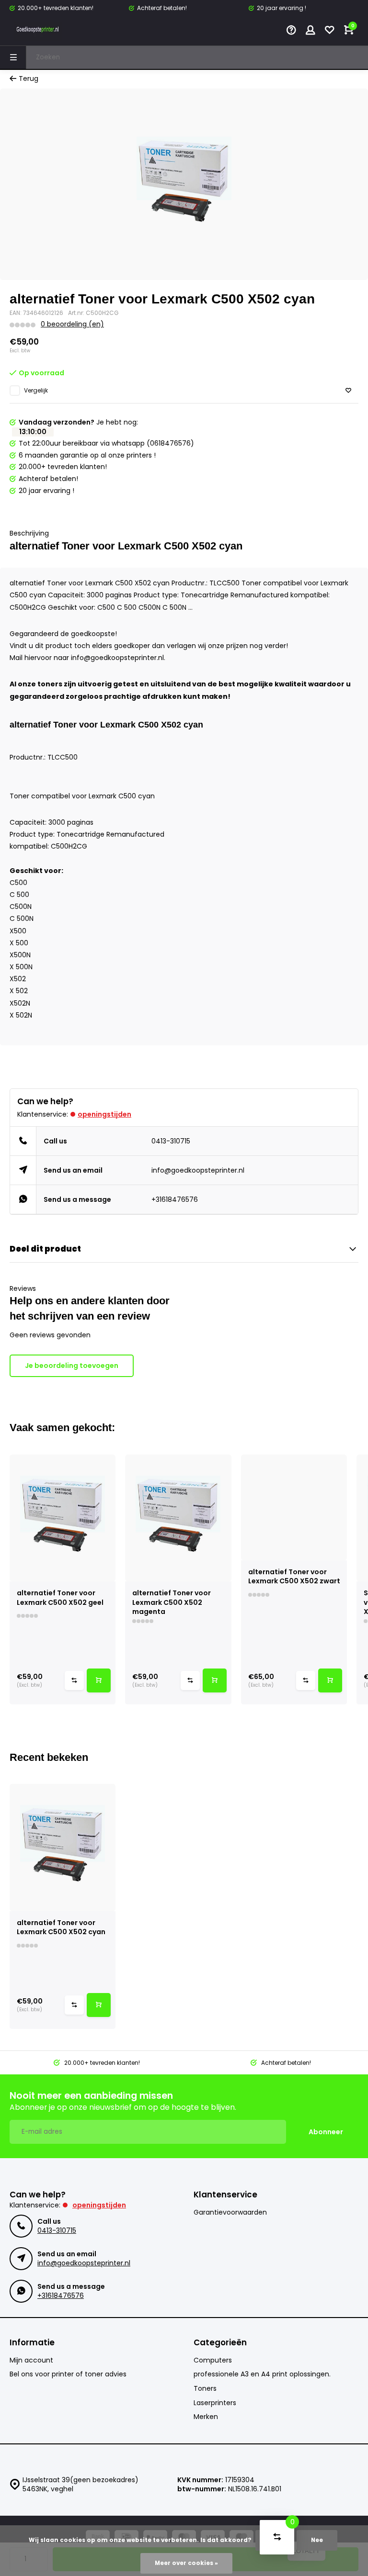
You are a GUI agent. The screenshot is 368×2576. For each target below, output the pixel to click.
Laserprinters (215, 2403)
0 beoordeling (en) (72, 324)
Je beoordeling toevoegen (72, 1366)
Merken (206, 2417)
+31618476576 (175, 1199)
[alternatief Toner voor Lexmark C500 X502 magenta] (178, 1518)
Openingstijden (104, 1114)
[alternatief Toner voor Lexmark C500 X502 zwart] (294, 1507)
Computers (213, 2360)
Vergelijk (36, 391)
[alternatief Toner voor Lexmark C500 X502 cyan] (63, 1848)
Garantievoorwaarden (230, 2212)
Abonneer (326, 2132)
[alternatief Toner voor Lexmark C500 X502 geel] (63, 1518)
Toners (205, 2389)
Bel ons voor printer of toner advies (68, 2374)
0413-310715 (171, 1141)
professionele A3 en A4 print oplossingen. (262, 2374)
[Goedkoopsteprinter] (38, 31)
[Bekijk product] (99, 1680)
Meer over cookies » (186, 2563)
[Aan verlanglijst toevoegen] (348, 391)
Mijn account (31, 2360)
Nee (317, 2540)
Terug (29, 79)
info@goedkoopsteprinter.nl (198, 1170)
